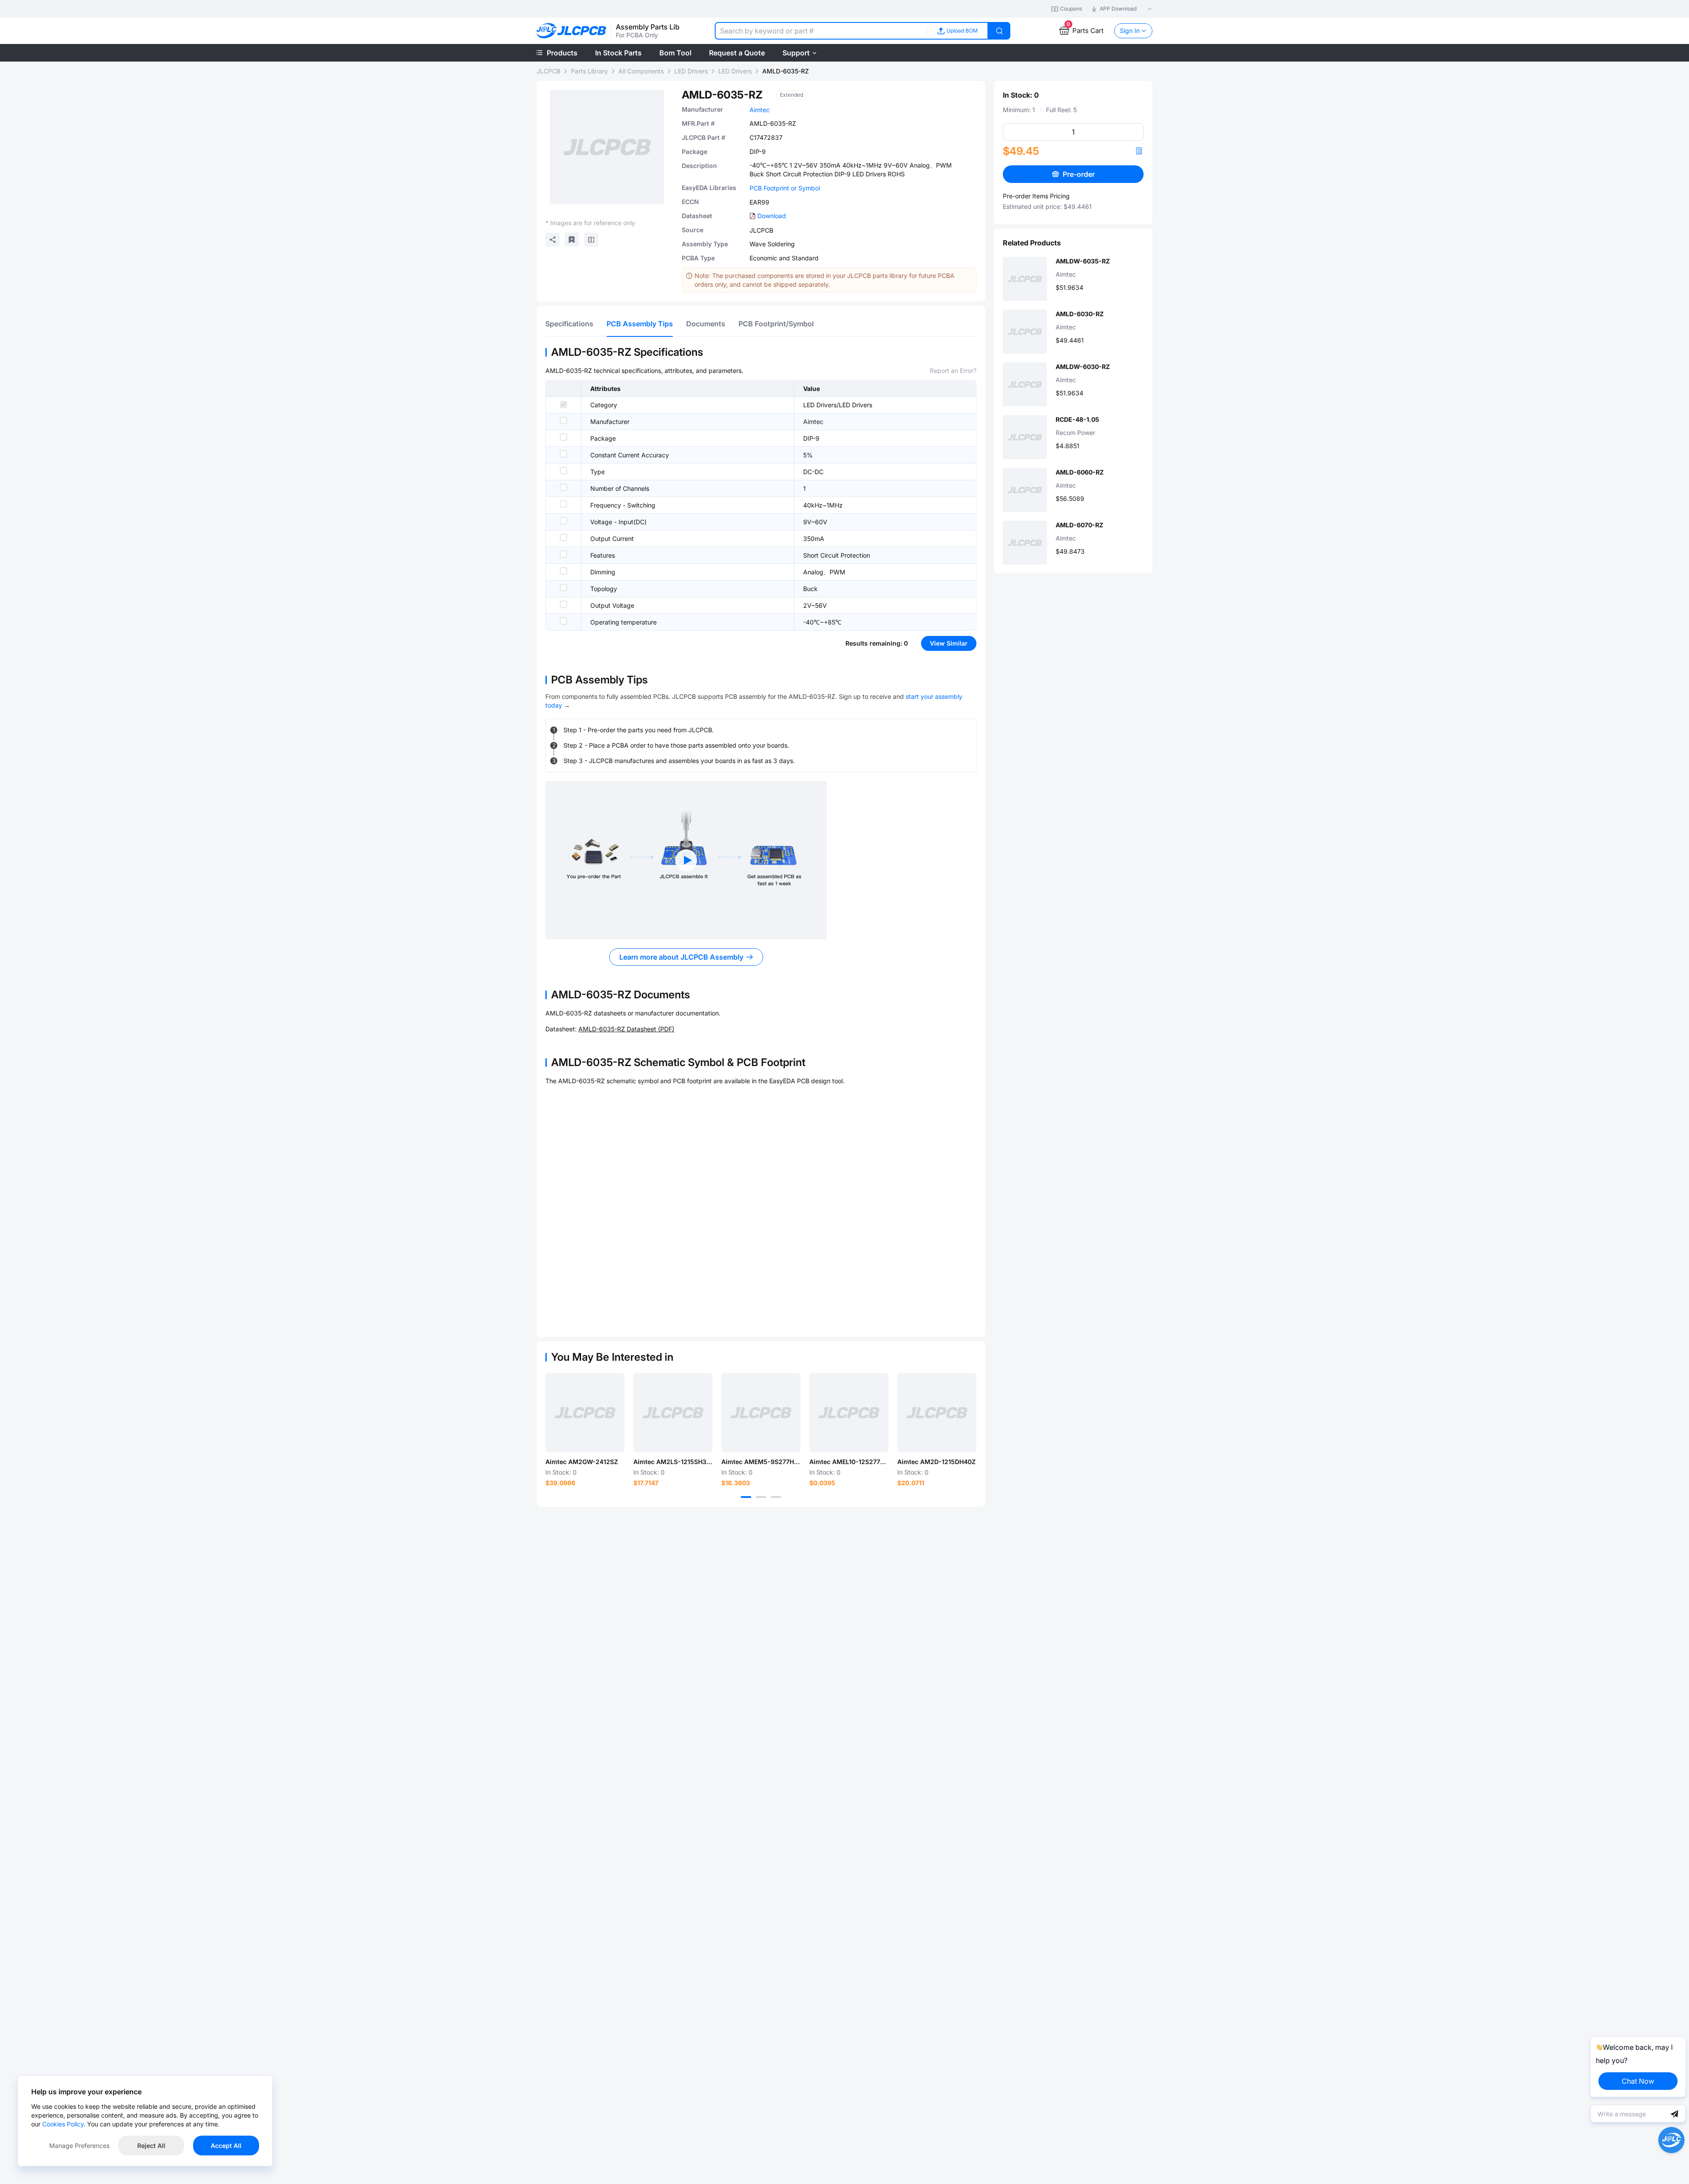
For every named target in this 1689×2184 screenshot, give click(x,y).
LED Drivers (691, 71)
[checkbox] (563, 405)
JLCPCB (548, 71)
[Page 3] (776, 1497)
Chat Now (1638, 2081)
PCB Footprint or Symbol (785, 188)
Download (772, 216)
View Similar (949, 643)
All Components (641, 71)
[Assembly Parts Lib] (572, 31)
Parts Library (589, 71)
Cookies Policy (63, 2124)
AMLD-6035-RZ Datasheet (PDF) (626, 1029)
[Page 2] (761, 1497)
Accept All (226, 2146)
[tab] (569, 324)
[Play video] (686, 860)
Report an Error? (953, 371)
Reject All (151, 2146)
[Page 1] (746, 1497)
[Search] (999, 31)
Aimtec (760, 110)
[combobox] (821, 31)
